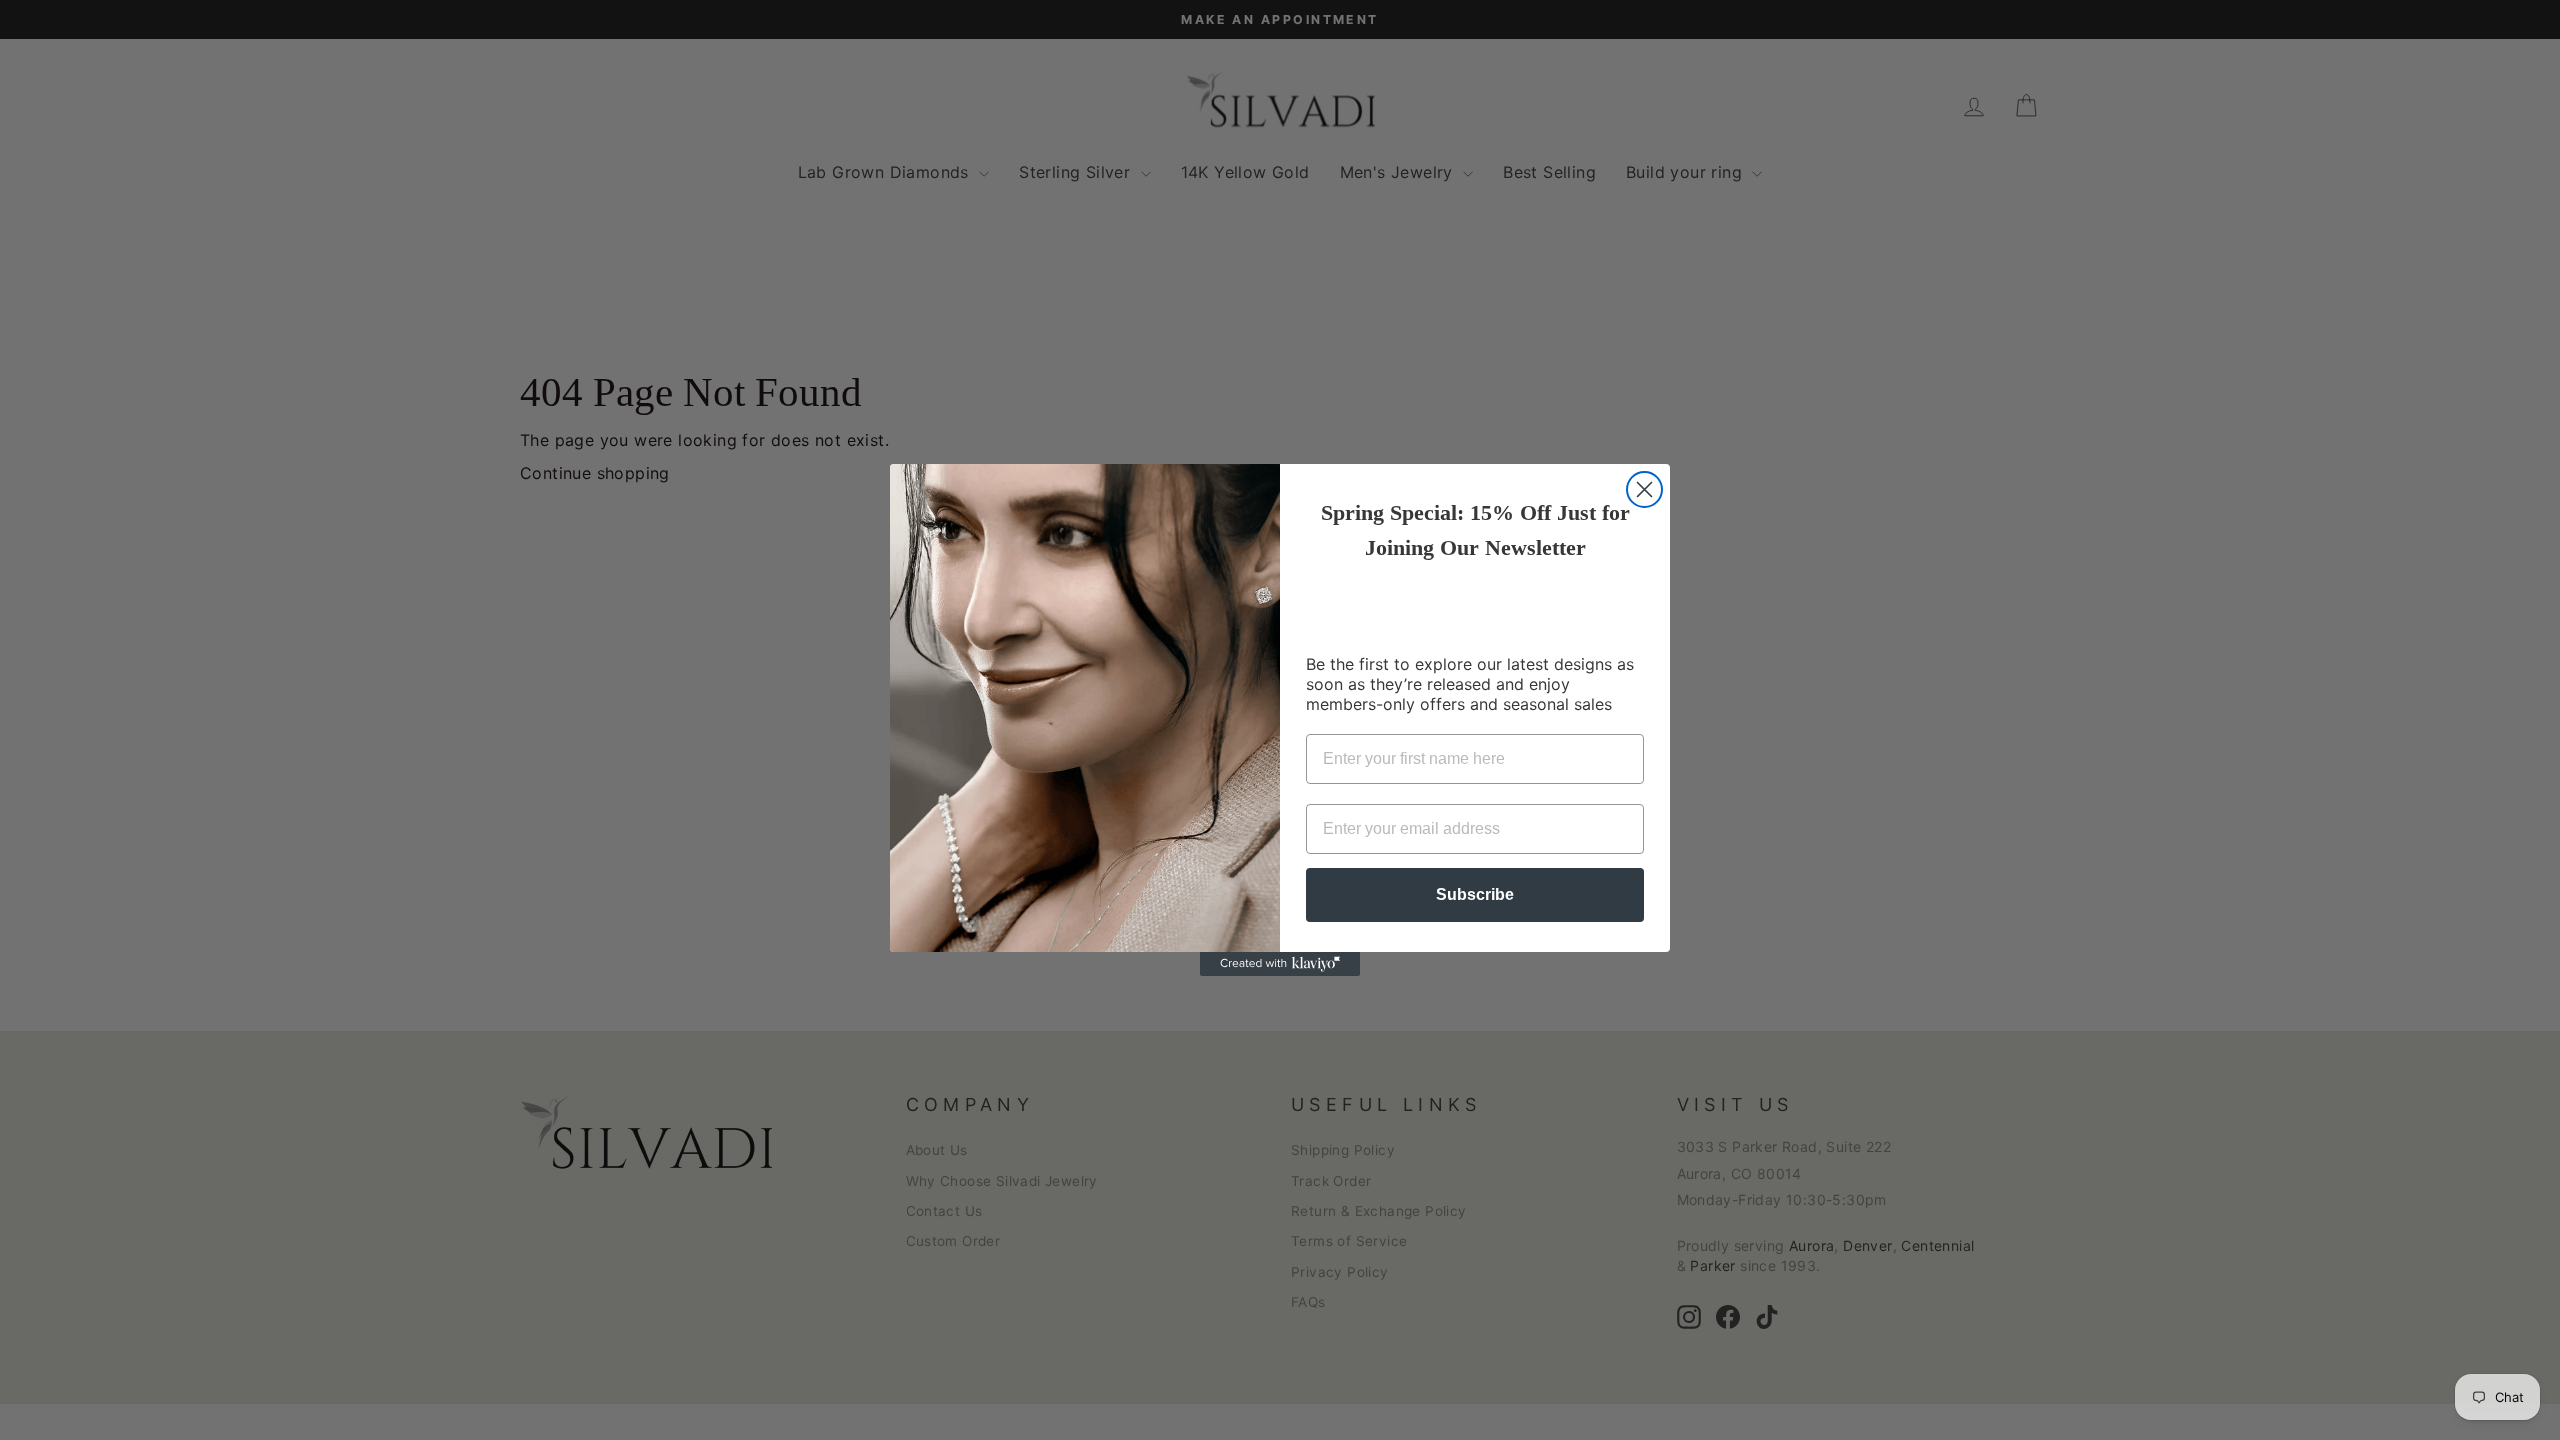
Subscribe (1475, 894)
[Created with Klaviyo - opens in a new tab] (1280, 964)
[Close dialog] (1644, 489)
